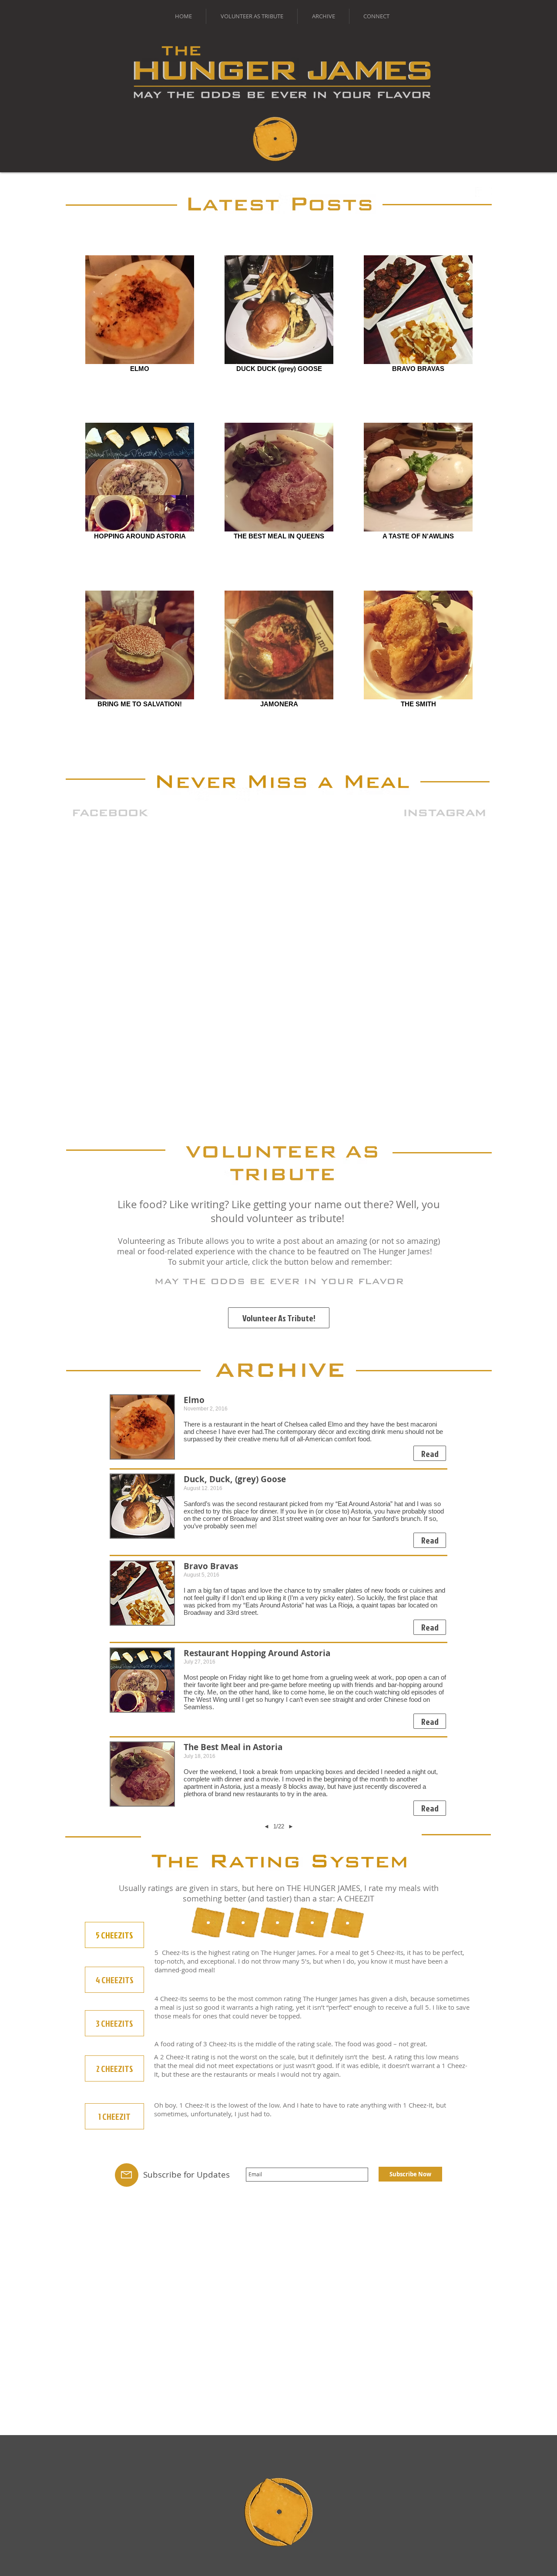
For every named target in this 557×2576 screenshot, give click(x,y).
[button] (430, 1453)
